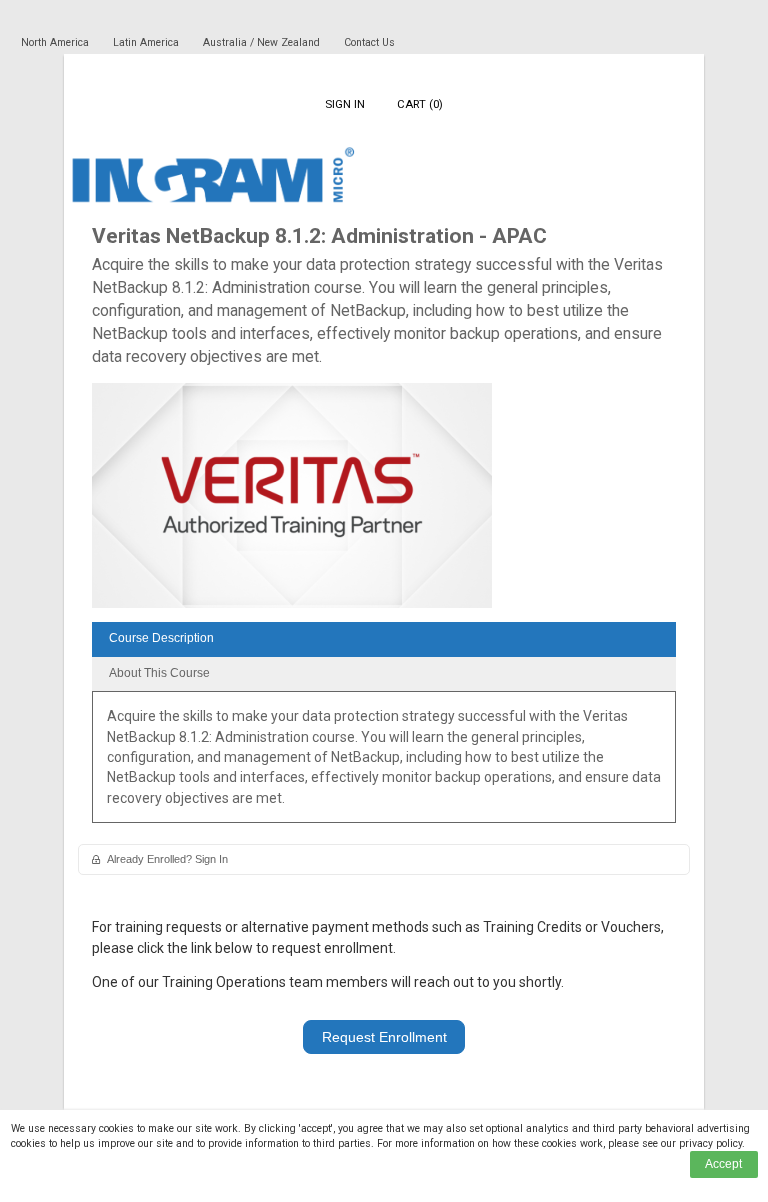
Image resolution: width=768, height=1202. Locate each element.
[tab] (384, 639)
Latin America (147, 42)
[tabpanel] (384, 763)
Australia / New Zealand (261, 42)
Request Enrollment (384, 1037)
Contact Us (369, 42)
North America (56, 42)
